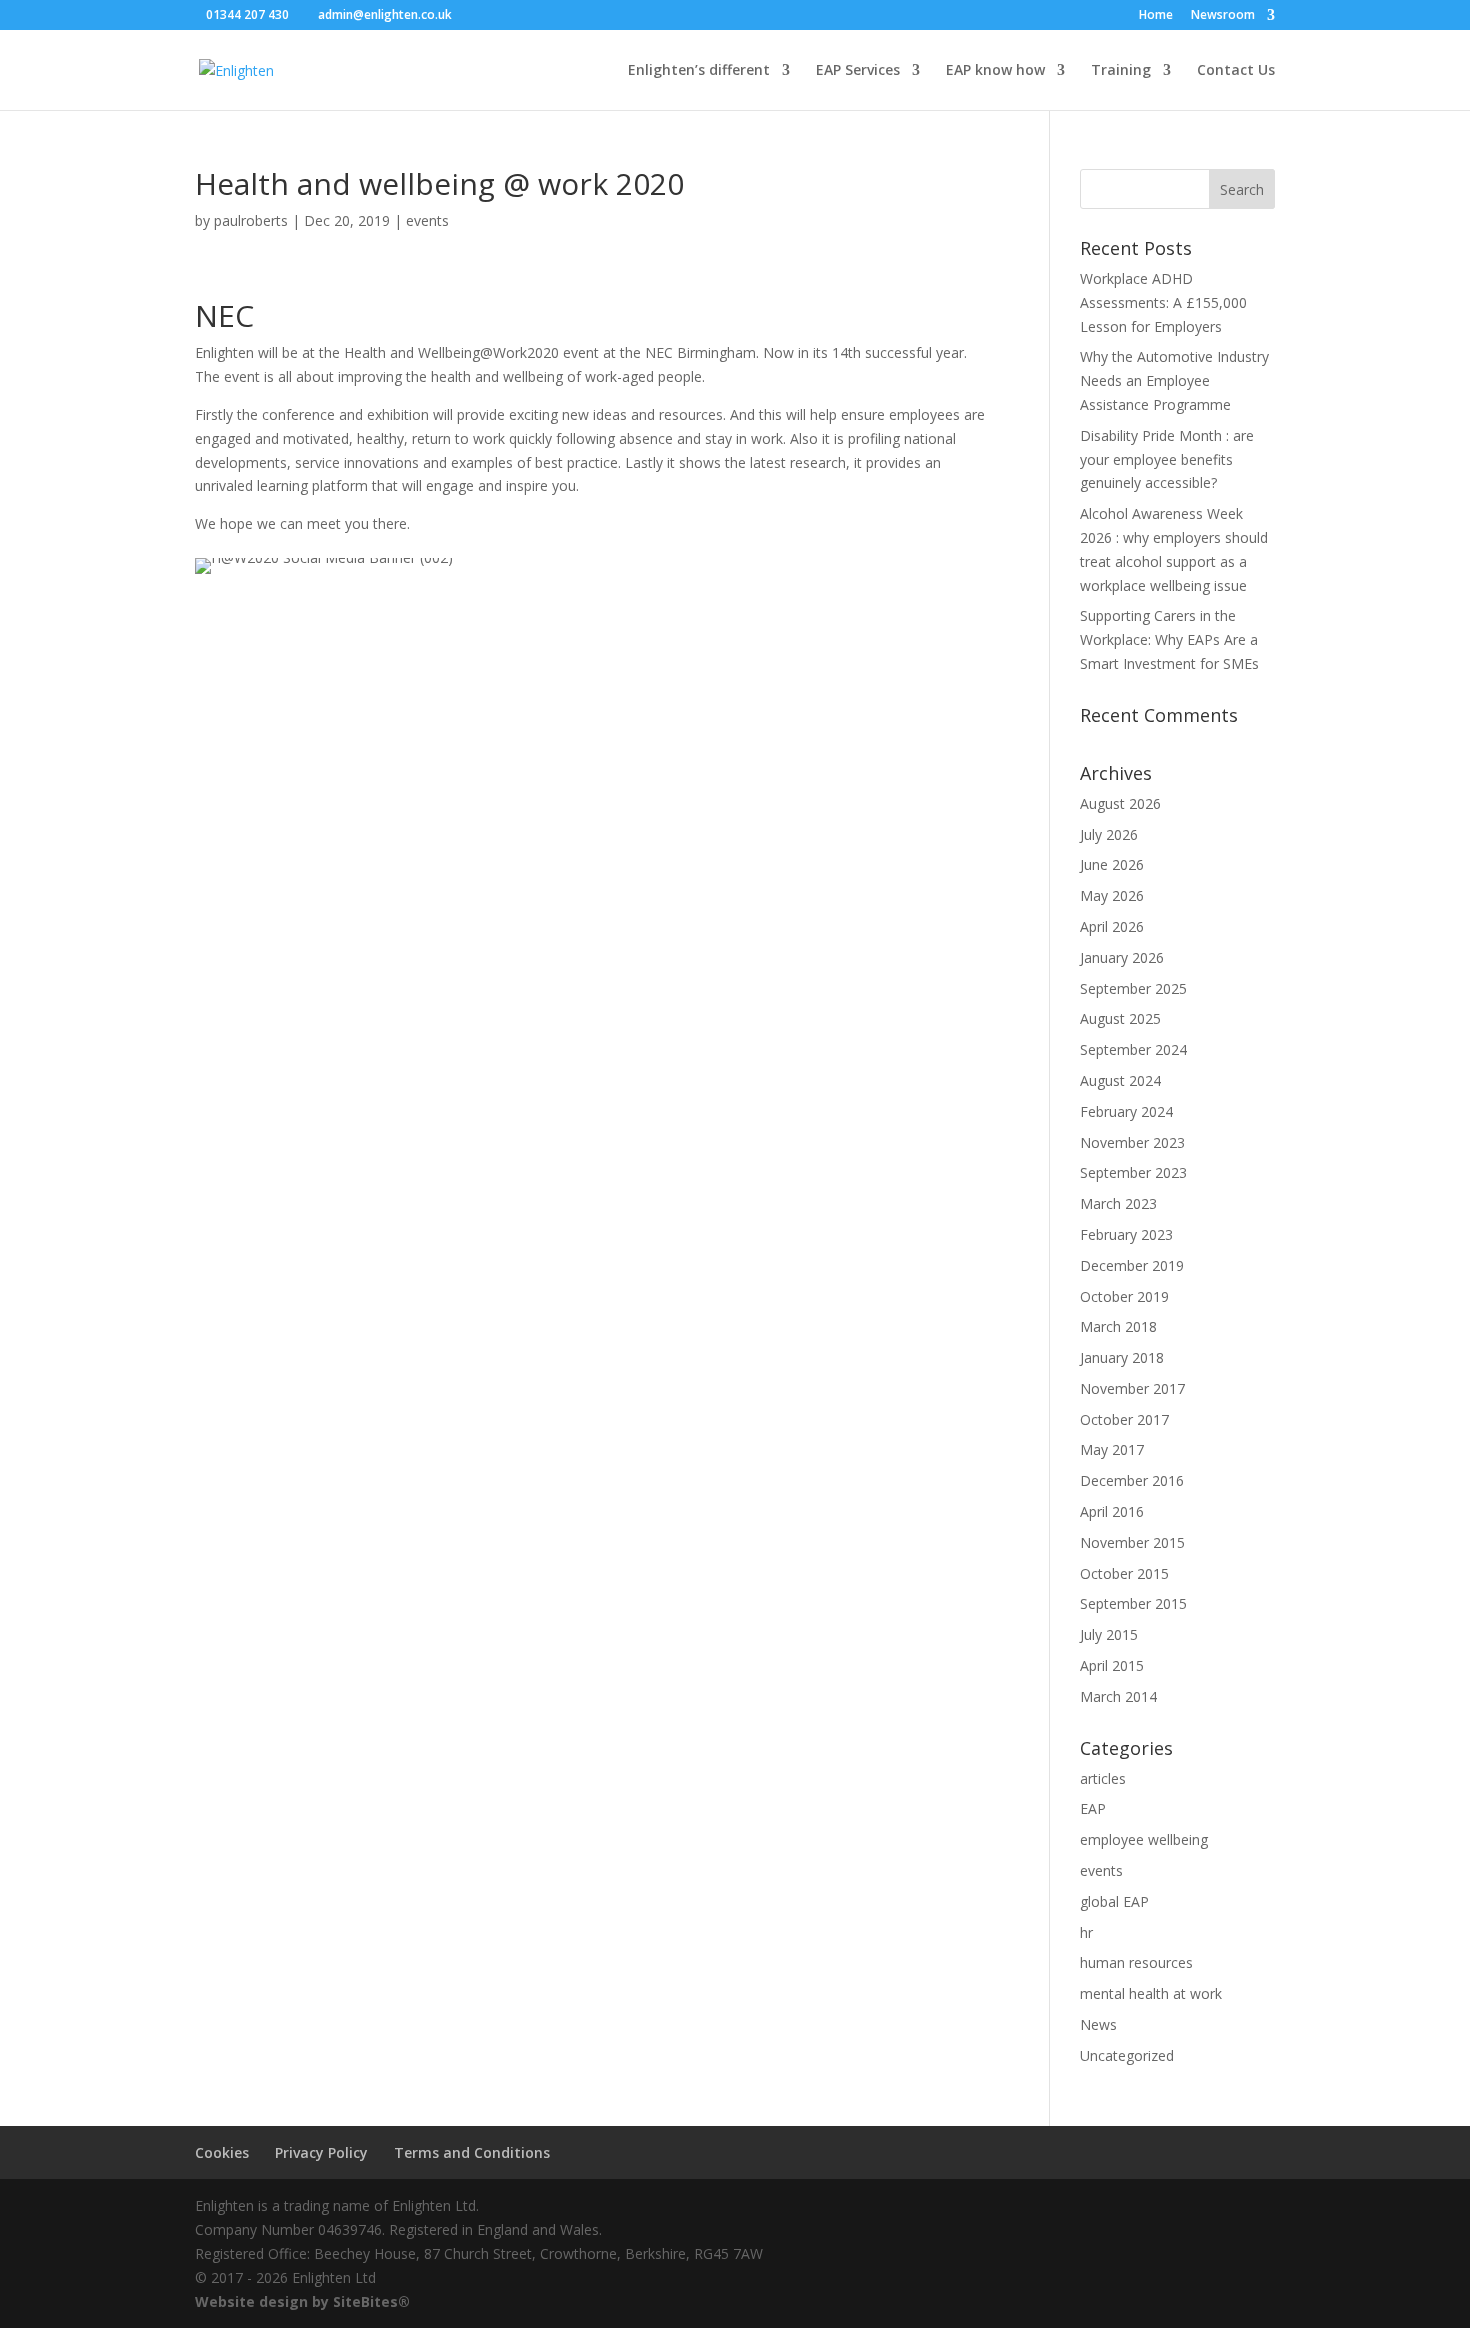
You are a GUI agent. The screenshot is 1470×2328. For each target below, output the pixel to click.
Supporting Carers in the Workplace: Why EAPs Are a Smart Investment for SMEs (1169, 639)
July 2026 (1109, 834)
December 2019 (1132, 1265)
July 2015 (1109, 1634)
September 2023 (1133, 1172)
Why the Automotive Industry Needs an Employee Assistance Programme (1174, 380)
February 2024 (1126, 1111)
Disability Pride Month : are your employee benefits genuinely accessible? (1167, 459)
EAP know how (995, 71)
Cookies (222, 2152)
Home (1156, 16)
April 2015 (1112, 1665)
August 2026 (1120, 803)
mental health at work (1151, 1993)
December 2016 (1132, 1480)
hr (1086, 1932)
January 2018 (1122, 1357)
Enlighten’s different (699, 71)
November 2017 (1132, 1388)
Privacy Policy (321, 2152)
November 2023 (1132, 1142)
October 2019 (1124, 1296)
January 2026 (1122, 957)
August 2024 (1120, 1080)
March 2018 (1118, 1326)
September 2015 (1133, 1603)
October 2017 (1124, 1419)
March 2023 (1118, 1203)
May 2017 (1112, 1449)
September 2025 (1133, 988)
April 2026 (1112, 926)
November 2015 (1132, 1542)
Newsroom (1223, 16)
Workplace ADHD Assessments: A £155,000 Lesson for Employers (1163, 302)
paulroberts (251, 220)
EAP (1093, 1808)
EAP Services (858, 71)
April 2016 (1112, 1511)
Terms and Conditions (472, 2152)
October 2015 (1124, 1573)
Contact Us (1236, 71)
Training (1121, 71)
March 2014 (1118, 1696)
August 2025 (1120, 1018)
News (1098, 2024)
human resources (1136, 1962)
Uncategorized (1127, 2055)
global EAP (1114, 1901)
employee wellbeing (1144, 1839)
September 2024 (1133, 1049)
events (427, 220)
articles (1103, 1778)
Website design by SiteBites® (302, 2301)
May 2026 (1112, 895)
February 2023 (1126, 1234)
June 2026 (1112, 864)
